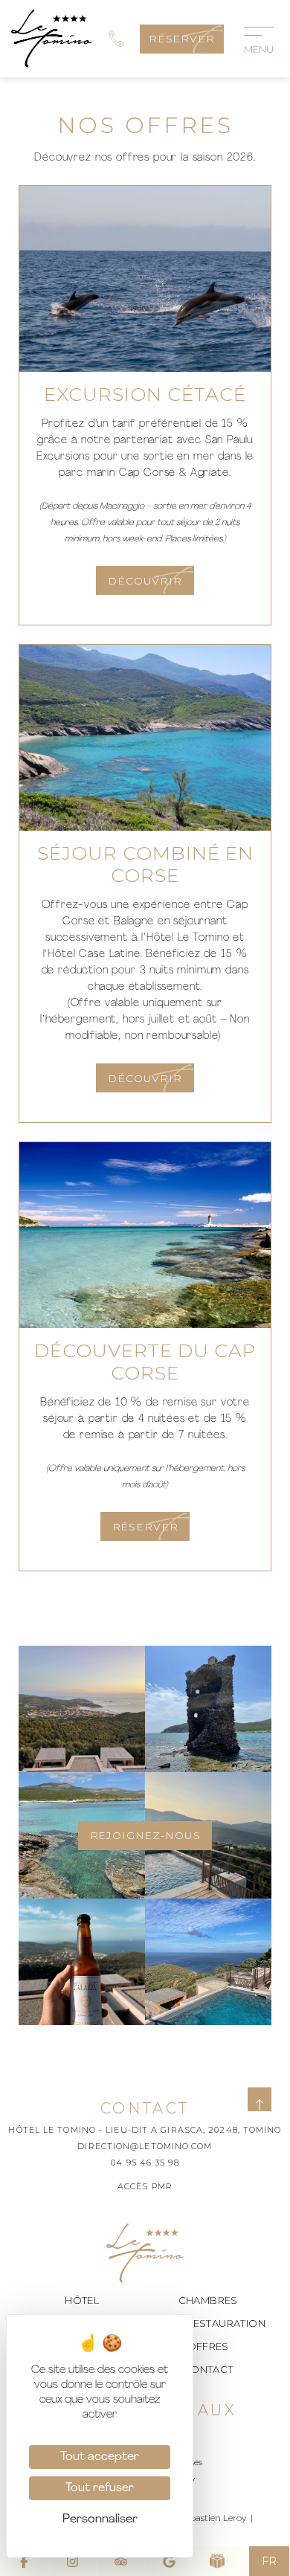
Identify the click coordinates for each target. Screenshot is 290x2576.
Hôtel (82, 2300)
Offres (208, 2346)
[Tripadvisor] (121, 2561)
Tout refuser (100, 2488)
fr (269, 2561)
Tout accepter (100, 2457)
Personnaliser (100, 2519)
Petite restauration (208, 2323)
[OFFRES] (217, 2561)
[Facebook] (24, 2561)
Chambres (208, 2300)
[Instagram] (72, 2561)
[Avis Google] (169, 2561)
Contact (208, 2369)
